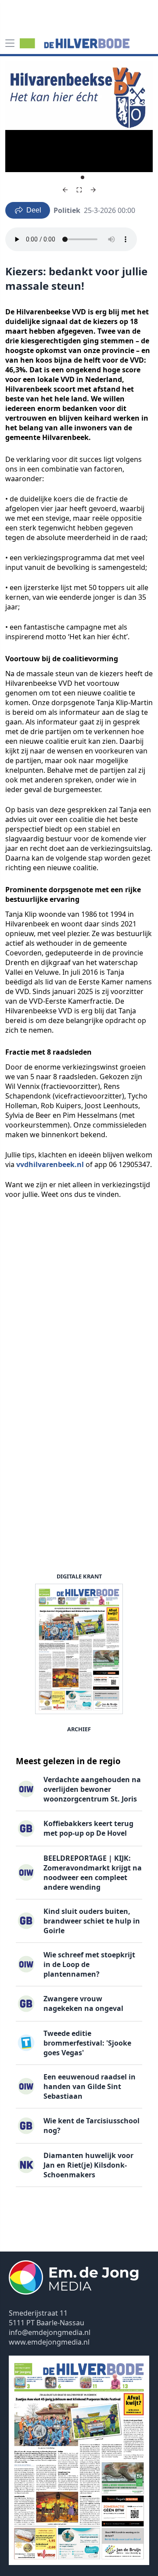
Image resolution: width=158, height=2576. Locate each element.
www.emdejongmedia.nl (49, 2342)
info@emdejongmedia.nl (50, 2332)
